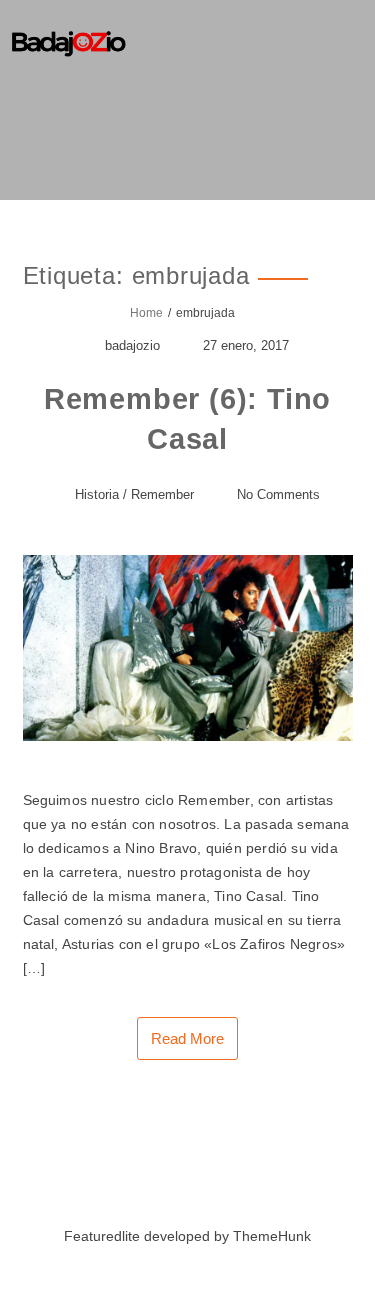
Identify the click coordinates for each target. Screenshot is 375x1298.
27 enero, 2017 (246, 345)
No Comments (278, 494)
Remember (162, 494)
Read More (187, 1038)
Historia (97, 494)
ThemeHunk (272, 1236)
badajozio (132, 345)
